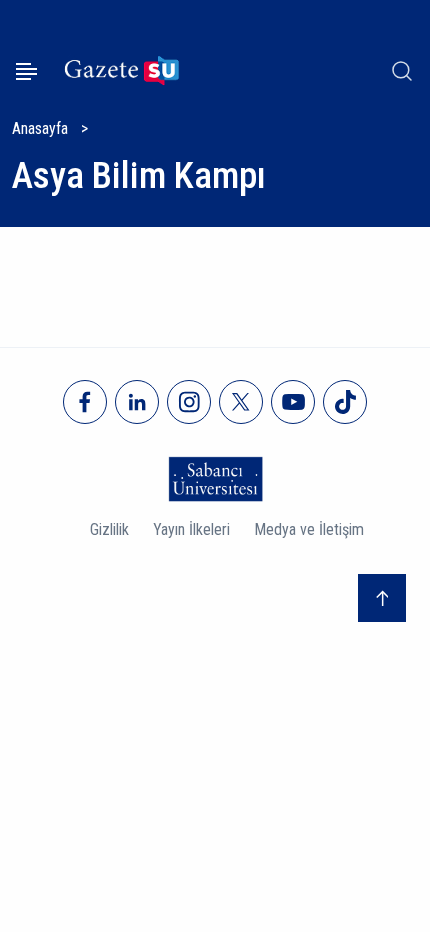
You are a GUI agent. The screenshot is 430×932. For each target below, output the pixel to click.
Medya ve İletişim (309, 529)
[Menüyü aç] (26, 71)
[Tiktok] (345, 402)
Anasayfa (40, 128)
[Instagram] (189, 402)
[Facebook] (85, 402)
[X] (241, 402)
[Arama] (402, 71)
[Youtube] (293, 402)
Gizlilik (109, 529)
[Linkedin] (137, 402)
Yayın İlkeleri (191, 529)
